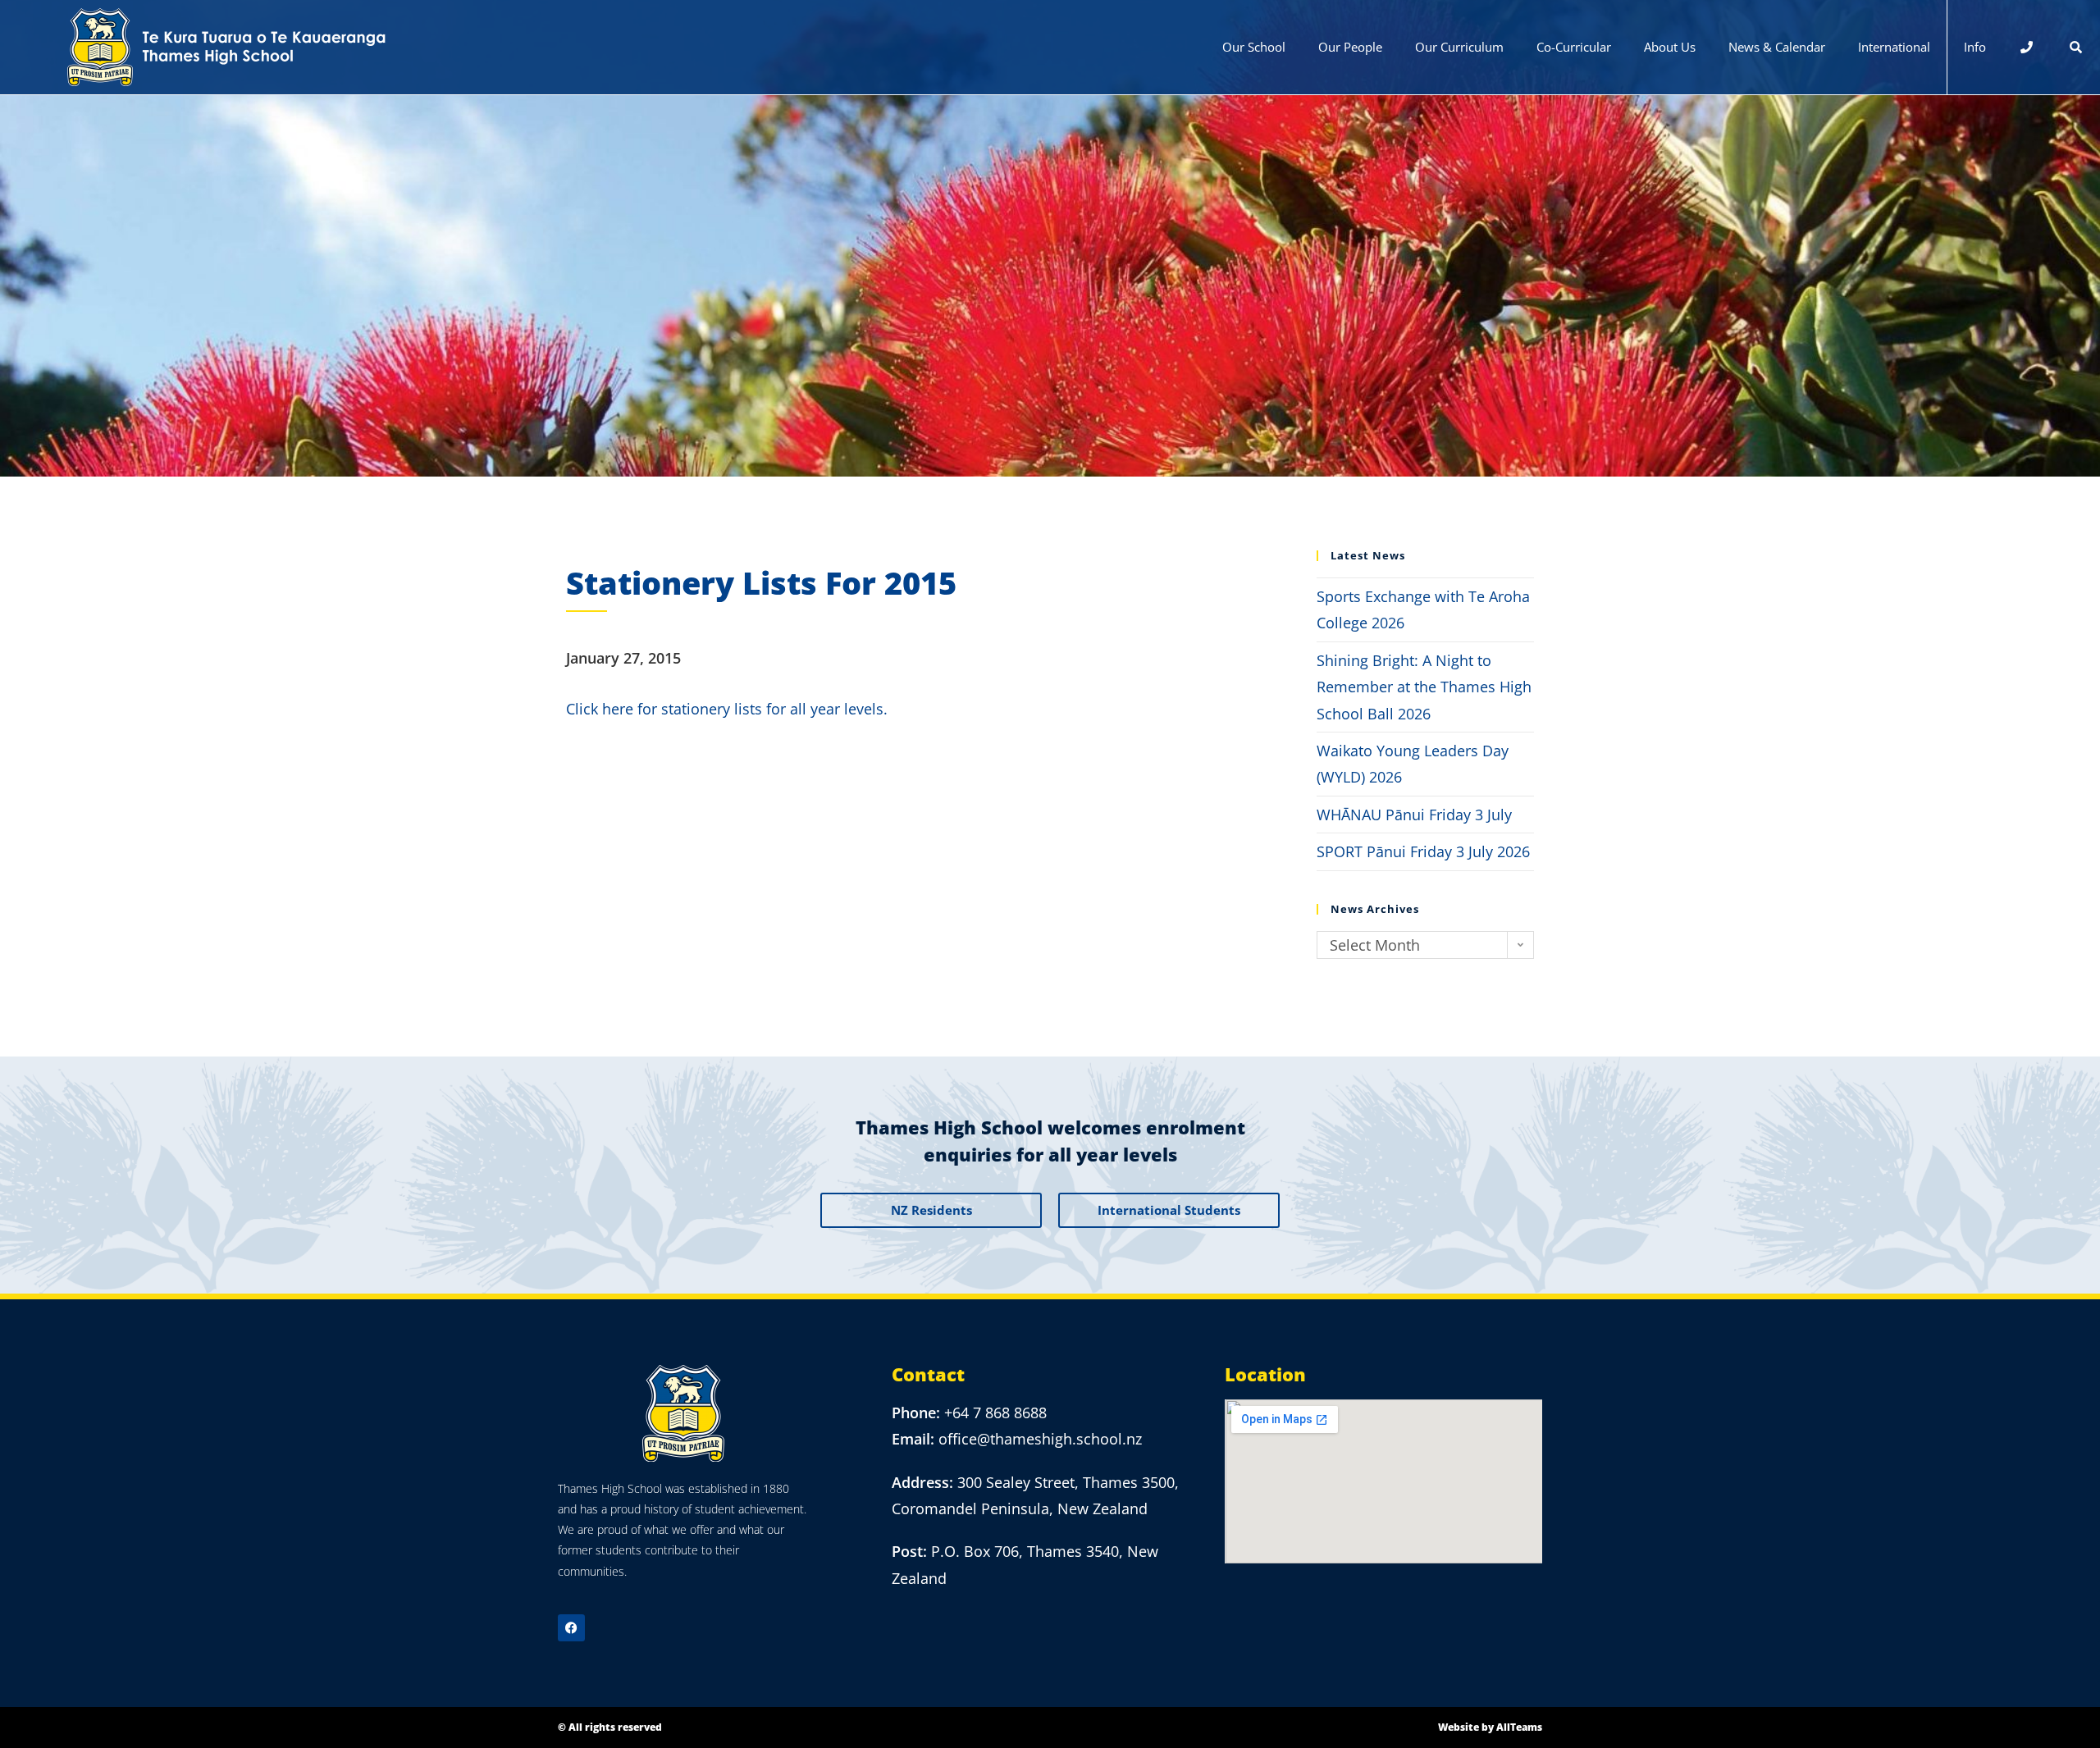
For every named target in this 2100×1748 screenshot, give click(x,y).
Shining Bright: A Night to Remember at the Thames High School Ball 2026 (1424, 687)
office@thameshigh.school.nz (1040, 1439)
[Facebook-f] (571, 1628)
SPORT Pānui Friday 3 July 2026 (1423, 851)
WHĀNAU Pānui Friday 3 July (1414, 815)
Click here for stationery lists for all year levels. (727, 709)
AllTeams (1519, 1727)
